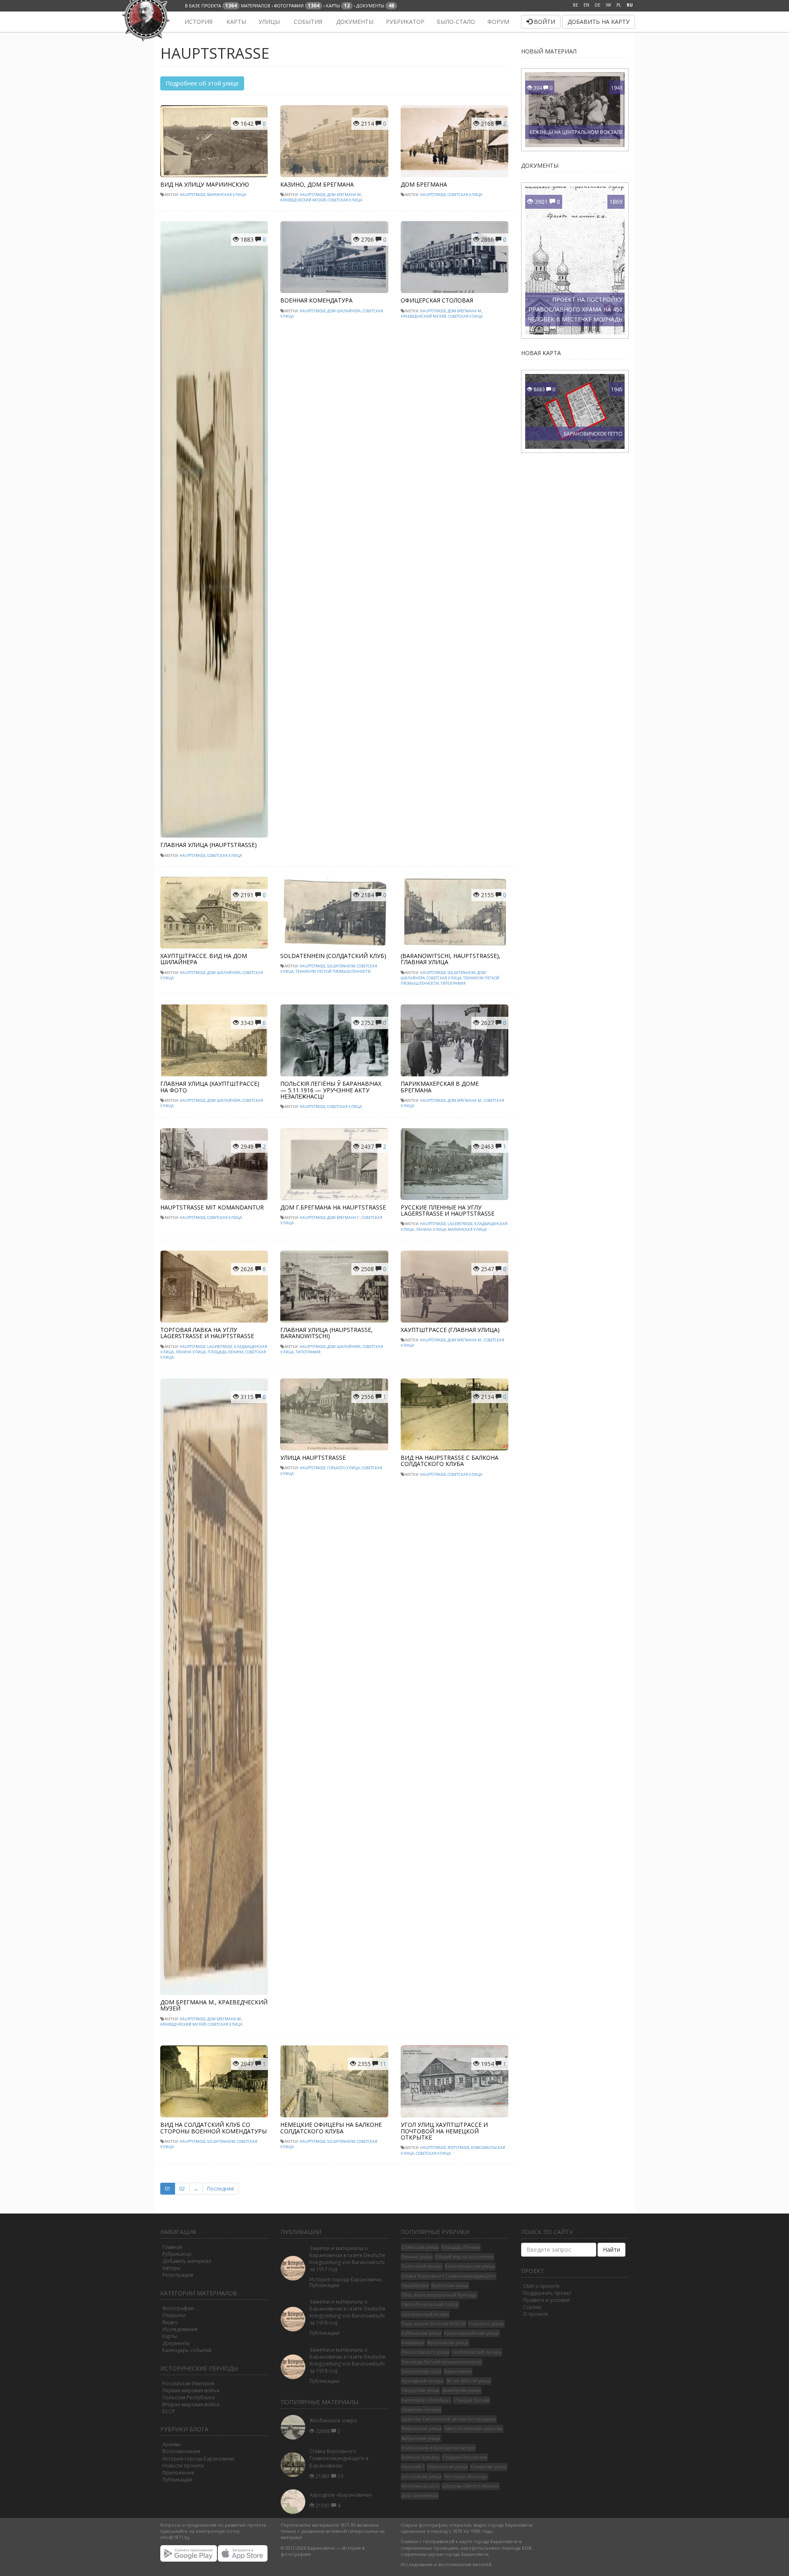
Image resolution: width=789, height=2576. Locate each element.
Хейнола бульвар (421, 2457)
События (307, 22)
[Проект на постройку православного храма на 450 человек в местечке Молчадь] (599, 260)
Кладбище (413, 2343)
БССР (169, 2411)
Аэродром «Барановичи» (341, 2495)
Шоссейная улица (421, 2477)
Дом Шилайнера (344, 311)
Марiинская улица (227, 195)
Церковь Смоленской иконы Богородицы (449, 2419)
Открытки (174, 2315)
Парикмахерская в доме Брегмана (440, 1087)
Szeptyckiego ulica (421, 2371)
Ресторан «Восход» (466, 2477)
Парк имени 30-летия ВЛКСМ (434, 2324)
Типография (453, 983)
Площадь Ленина (226, 1352)
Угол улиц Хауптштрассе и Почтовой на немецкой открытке (444, 2131)
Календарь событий (187, 2350)
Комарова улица (489, 2467)
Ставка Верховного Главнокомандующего (449, 2276)
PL (619, 5)
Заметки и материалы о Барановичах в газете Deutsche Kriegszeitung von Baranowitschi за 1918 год (347, 2360)
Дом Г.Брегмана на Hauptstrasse (333, 1207)
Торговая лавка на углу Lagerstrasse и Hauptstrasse (207, 1333)
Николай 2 (413, 2467)
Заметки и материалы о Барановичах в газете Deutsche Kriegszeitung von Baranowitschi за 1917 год (347, 2259)
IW (608, 5)
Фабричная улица (421, 2438)
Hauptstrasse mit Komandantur (212, 1207)
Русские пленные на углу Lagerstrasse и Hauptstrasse (448, 1210)
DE (598, 5)
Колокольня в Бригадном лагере (438, 2448)
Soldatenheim (341, 966)
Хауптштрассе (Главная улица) (450, 1330)
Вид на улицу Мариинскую (205, 184)
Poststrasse (458, 2148)
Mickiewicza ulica (420, 2486)
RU (630, 5)
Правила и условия (546, 2300)
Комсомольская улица (470, 2266)
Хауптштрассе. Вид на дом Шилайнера (204, 959)
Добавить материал (187, 2261)
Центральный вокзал (425, 2314)
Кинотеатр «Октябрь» (426, 2400)
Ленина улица (431, 1229)
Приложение (178, 2473)
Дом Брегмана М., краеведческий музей (214, 2005)
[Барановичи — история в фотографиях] (165, 22)
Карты (235, 22)
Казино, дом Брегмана (317, 184)
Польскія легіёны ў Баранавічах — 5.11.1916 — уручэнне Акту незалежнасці (331, 1090)
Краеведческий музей (303, 200)
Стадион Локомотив (465, 2457)
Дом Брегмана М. (344, 195)
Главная (172, 2247)
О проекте (536, 2314)
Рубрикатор (405, 22)
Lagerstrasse (460, 1224)
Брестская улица (450, 2285)
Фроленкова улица (448, 2343)
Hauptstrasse (193, 195)
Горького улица (344, 1468)
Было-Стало (456, 22)
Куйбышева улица (421, 2333)
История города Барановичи (198, 2459)
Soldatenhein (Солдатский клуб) (333, 956)
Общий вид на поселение (464, 2257)
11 (383, 2064)
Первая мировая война (191, 2390)
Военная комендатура (316, 300)
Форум (498, 22)
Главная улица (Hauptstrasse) (209, 845)
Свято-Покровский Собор (430, 2304)
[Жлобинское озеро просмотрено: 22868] (295, 2427)
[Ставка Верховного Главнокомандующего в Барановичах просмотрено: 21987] (295, 2464)
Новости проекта (183, 2466)
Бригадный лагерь (422, 2381)
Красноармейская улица (472, 2333)
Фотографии (178, 2308)
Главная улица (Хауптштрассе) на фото (210, 1087)
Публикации (177, 2480)
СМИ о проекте (541, 2286)
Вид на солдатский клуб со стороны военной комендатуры (213, 2128)
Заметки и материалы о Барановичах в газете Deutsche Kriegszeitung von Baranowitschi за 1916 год (347, 2312)
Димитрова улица (461, 2390)
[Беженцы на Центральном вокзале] (575, 109)
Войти (544, 22)
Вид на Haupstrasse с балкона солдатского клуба (450, 1461)
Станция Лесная (472, 2400)
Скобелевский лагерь (477, 2352)
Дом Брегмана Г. (344, 1218)
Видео (170, 2322)
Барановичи (458, 2371)
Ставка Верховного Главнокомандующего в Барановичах (339, 2458)
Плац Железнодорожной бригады (439, 2295)
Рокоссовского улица (425, 2352)
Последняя (220, 2189)
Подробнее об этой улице (202, 83)
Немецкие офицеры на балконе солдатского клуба (331, 2128)
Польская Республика (189, 2397)
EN (586, 5)
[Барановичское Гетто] (575, 411)
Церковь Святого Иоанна (471, 2486)
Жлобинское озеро (333, 2420)
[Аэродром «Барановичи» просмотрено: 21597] (295, 2502)
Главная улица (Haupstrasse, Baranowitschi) (326, 1333)
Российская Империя (188, 2383)
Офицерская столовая (437, 300)
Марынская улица (421, 2428)
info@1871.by (175, 2537)
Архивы (172, 2444)
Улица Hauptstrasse (313, 1458)
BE (576, 5)
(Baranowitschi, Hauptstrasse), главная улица (451, 959)
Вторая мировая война (191, 2404)
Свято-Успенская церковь (473, 2428)
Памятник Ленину (421, 2410)
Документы (354, 22)
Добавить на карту (599, 22)
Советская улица (345, 200)
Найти (611, 2249)
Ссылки (532, 2307)
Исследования (180, 2329)
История (198, 22)
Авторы (171, 2268)
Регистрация (178, 2275)
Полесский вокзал (422, 2266)
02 (182, 2189)
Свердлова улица (420, 2390)
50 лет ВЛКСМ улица (468, 2381)
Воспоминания (181, 2451)
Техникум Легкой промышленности (333, 971)
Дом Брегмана (424, 184)
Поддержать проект (547, 2293)
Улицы (269, 22)
